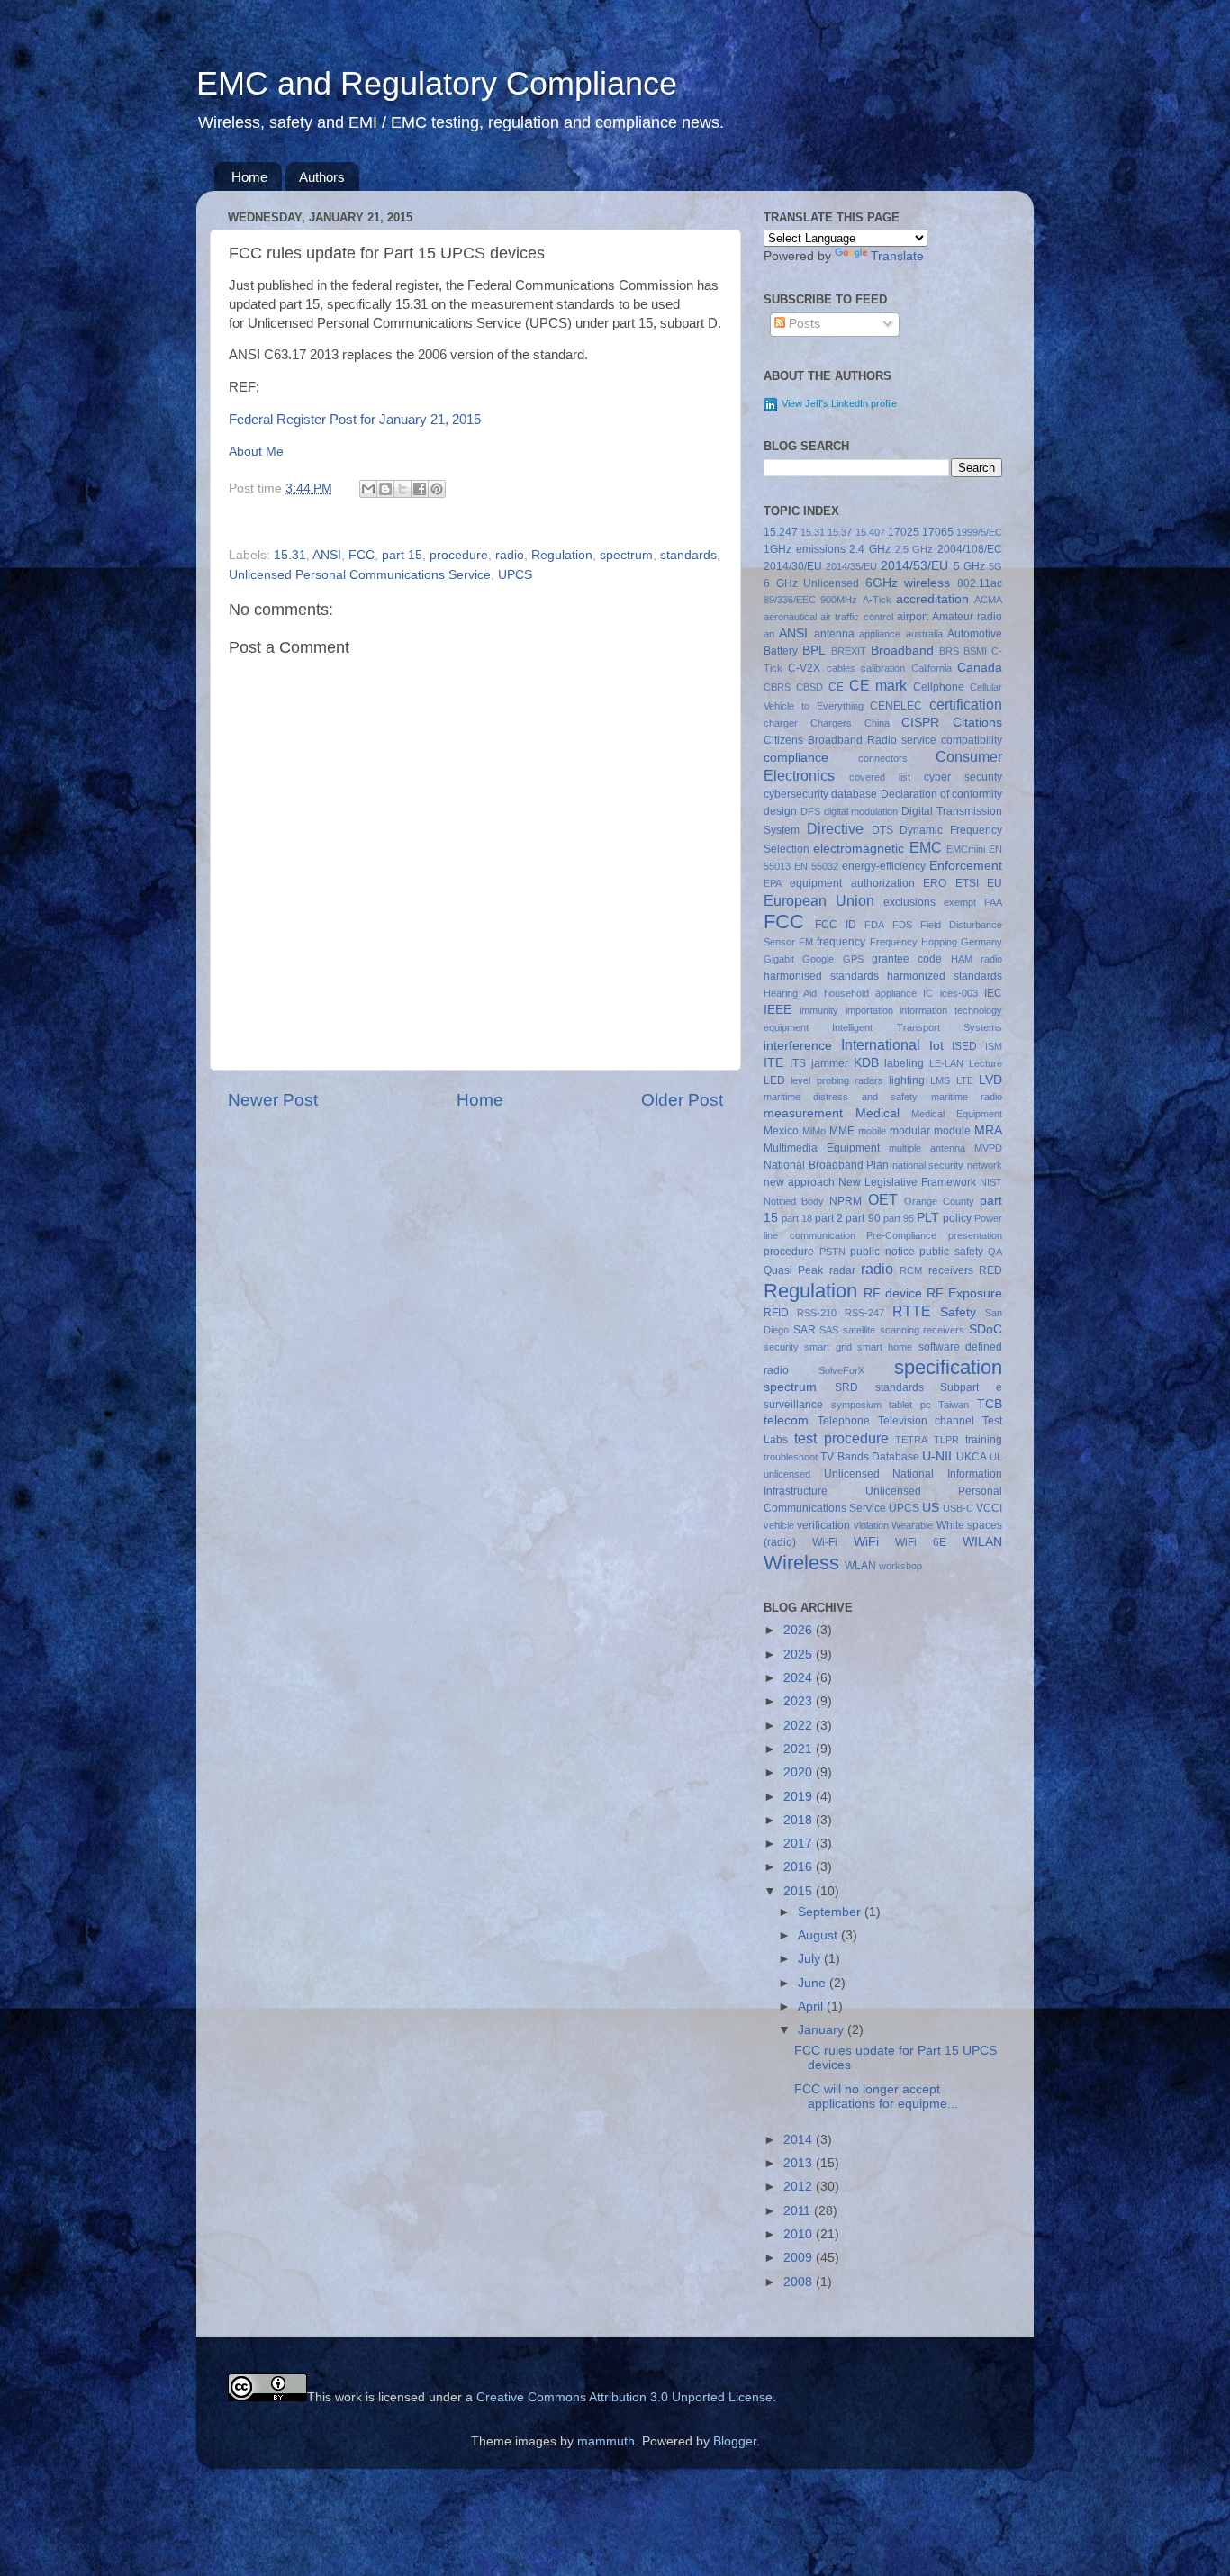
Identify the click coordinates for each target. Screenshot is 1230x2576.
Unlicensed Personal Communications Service (360, 575)
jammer (830, 1063)
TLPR (946, 1440)
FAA (993, 902)
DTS (882, 830)
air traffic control (856, 617)
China (877, 723)
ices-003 (959, 993)
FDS (902, 925)
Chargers (831, 723)
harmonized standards (945, 976)
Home (249, 177)
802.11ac (980, 583)
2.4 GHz (870, 549)
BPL (814, 651)
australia (924, 634)
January (823, 2030)
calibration (883, 668)
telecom (786, 1420)
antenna (834, 634)
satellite (859, 1330)
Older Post (682, 1100)
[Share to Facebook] (420, 489)
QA (995, 1252)
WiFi (866, 1542)
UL (996, 1457)
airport (913, 617)
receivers (951, 1270)
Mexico (781, 1131)
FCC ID (836, 925)
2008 (800, 2282)
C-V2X (804, 668)
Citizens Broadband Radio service (850, 740)
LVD (990, 1080)
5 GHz (969, 566)
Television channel (927, 1421)
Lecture (986, 1063)
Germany (981, 942)
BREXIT (849, 651)
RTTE (912, 1311)
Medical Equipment (957, 1114)
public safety (951, 1252)
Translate (897, 256)
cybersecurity (796, 794)
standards (688, 555)
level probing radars (837, 1080)
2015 (800, 1891)
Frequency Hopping (913, 942)
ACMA (988, 600)
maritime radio (967, 1097)
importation (869, 1010)
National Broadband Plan (826, 1165)
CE (836, 687)
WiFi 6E (921, 1542)
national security (928, 1165)
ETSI (967, 883)
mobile (872, 1131)
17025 (904, 532)
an (769, 634)
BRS (949, 651)
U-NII (937, 1456)
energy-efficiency (884, 866)
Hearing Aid (790, 993)
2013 (800, 2163)
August (819, 1935)
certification (966, 704)
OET (883, 1199)
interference (798, 1046)
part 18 (797, 1218)
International (881, 1044)
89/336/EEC (790, 600)
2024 (800, 1678)
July (811, 1959)
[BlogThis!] (385, 489)
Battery (781, 651)
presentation (975, 1235)
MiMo (814, 1131)
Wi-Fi (825, 1542)
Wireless (801, 1563)
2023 (800, 1701)
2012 (800, 2187)
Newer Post (273, 1100)
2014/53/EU (914, 566)
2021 (800, 1749)
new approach (799, 1182)
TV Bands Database (870, 1457)
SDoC (986, 1329)
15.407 (870, 532)
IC (928, 993)
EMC (926, 847)
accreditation (932, 599)
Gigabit (779, 959)
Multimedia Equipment (822, 1148)
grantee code (907, 959)
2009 (800, 2258)
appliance (880, 634)
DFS (810, 811)
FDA (874, 925)
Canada (980, 668)
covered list (880, 777)
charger (781, 723)
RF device (893, 1293)
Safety (958, 1312)
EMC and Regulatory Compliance (437, 83)
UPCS (515, 575)
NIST (991, 1182)
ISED (964, 1046)
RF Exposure (964, 1293)
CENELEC (896, 706)
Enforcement (966, 866)
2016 (800, 1867)
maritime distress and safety (841, 1097)
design (780, 811)
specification (948, 1367)
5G (995, 566)
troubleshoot (791, 1457)
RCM (911, 1270)
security (781, 1347)
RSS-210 (817, 1313)
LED (774, 1080)
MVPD (988, 1148)
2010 (800, 2234)
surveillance (793, 1405)
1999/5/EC (979, 532)
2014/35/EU (851, 566)
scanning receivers (922, 1330)
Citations (977, 723)
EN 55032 (816, 866)
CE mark (878, 685)
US (931, 1508)
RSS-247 (864, 1313)
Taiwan (954, 1405)
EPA (773, 883)
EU (995, 883)
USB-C (958, 1508)
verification (823, 1525)
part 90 (863, 1218)
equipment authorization (852, 883)
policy (957, 1218)
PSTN (832, 1252)
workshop (900, 1566)
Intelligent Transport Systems (917, 1027)
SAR (805, 1330)
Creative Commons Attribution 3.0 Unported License (624, 2397)
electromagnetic (859, 849)
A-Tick (877, 600)
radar (842, 1270)
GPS (853, 959)
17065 (938, 532)
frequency (841, 942)
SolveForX (841, 1370)
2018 (800, 1820)
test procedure (841, 1438)
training (984, 1440)
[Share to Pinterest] (437, 489)
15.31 (290, 555)
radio (510, 555)
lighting (907, 1080)
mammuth (606, 2441)
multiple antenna (927, 1148)
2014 (800, 2140)
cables (841, 668)
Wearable (912, 1525)
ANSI (327, 555)
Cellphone (939, 687)
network (985, 1165)
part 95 (899, 1218)
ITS (798, 1063)
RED (990, 1270)
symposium (856, 1405)
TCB (990, 1404)
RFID (776, 1313)
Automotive (975, 634)
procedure (459, 555)
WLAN (860, 1566)
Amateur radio (967, 617)
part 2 (829, 1218)
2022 (800, 1726)
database (854, 794)
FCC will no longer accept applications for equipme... (876, 2097)
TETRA (911, 1440)
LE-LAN (946, 1063)
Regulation (562, 555)
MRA (988, 1130)
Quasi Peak (793, 1270)
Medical (877, 1113)
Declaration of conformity (942, 794)
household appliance (870, 993)
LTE (965, 1080)
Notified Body (794, 1201)
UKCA (972, 1457)
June (814, 1983)
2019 (800, 1797)
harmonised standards (821, 976)
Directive (835, 828)
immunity (819, 1010)
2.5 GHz (914, 549)
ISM (994, 1046)
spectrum (626, 555)
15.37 (840, 532)
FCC (362, 555)
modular (910, 1131)
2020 (800, 1772)
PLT (928, 1218)
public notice (882, 1252)
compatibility (972, 740)
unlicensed (787, 1474)
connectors (883, 758)
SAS (829, 1330)
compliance (796, 758)
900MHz (839, 600)
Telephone (844, 1421)
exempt (960, 902)
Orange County (939, 1201)
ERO (935, 883)
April (812, 2007)
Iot (936, 1046)
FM (806, 942)
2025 (800, 1654)
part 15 (402, 555)
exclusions (909, 902)
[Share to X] (402, 489)
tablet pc (910, 1405)
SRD (846, 1387)
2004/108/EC (970, 549)
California (932, 668)
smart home (885, 1347)
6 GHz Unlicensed (811, 583)
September (831, 1912)
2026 (800, 1630)
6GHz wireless (908, 583)
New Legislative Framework (907, 1182)
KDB (866, 1063)
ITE (773, 1063)
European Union (819, 900)
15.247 (781, 532)
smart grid (828, 1347)
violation (871, 1525)
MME (842, 1131)
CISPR (920, 723)
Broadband (902, 651)
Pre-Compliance (901, 1235)
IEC (993, 993)
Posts (803, 324)
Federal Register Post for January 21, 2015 (355, 420)
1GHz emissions (805, 549)
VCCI (989, 1508)
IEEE (778, 1010)
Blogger (735, 2441)
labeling (904, 1063)
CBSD (809, 687)
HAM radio (977, 959)
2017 (800, 1844)
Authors (322, 177)
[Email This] (368, 489)
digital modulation (861, 811)
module (952, 1131)
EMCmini (966, 849)
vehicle (779, 1525)
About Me (256, 452)
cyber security (963, 777)
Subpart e (971, 1387)
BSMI (975, 651)
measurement (803, 1113)
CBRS (777, 687)
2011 (799, 2211)
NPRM (846, 1201)
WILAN (982, 1542)
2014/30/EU (793, 566)
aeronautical (790, 617)
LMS (940, 1080)
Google (818, 959)
